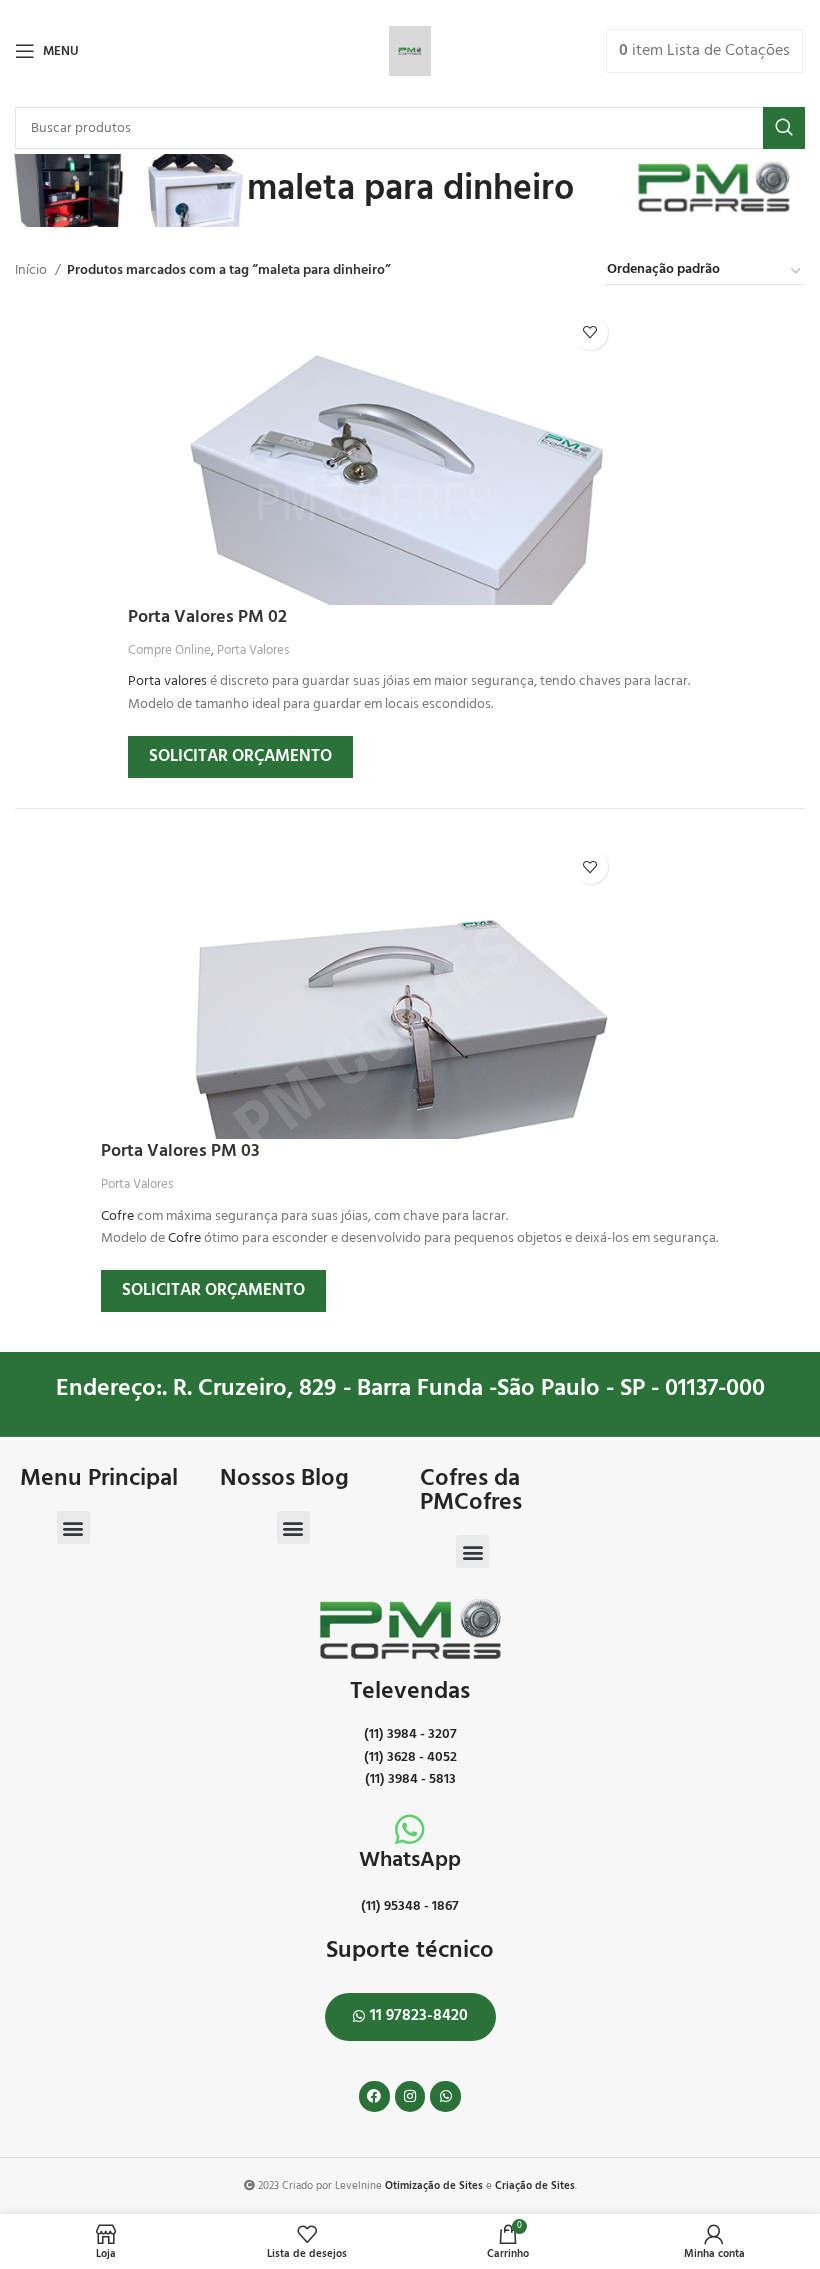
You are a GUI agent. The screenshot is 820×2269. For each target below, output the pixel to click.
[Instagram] (410, 2096)
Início (32, 271)
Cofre (117, 1216)
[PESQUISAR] (784, 128)
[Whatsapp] (445, 2096)
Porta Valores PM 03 (180, 1151)
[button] (73, 1527)
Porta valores (167, 681)
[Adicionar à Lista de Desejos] (590, 332)
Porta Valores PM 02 (207, 617)
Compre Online (169, 650)
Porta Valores (253, 650)
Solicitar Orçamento (240, 756)
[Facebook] (374, 2096)
